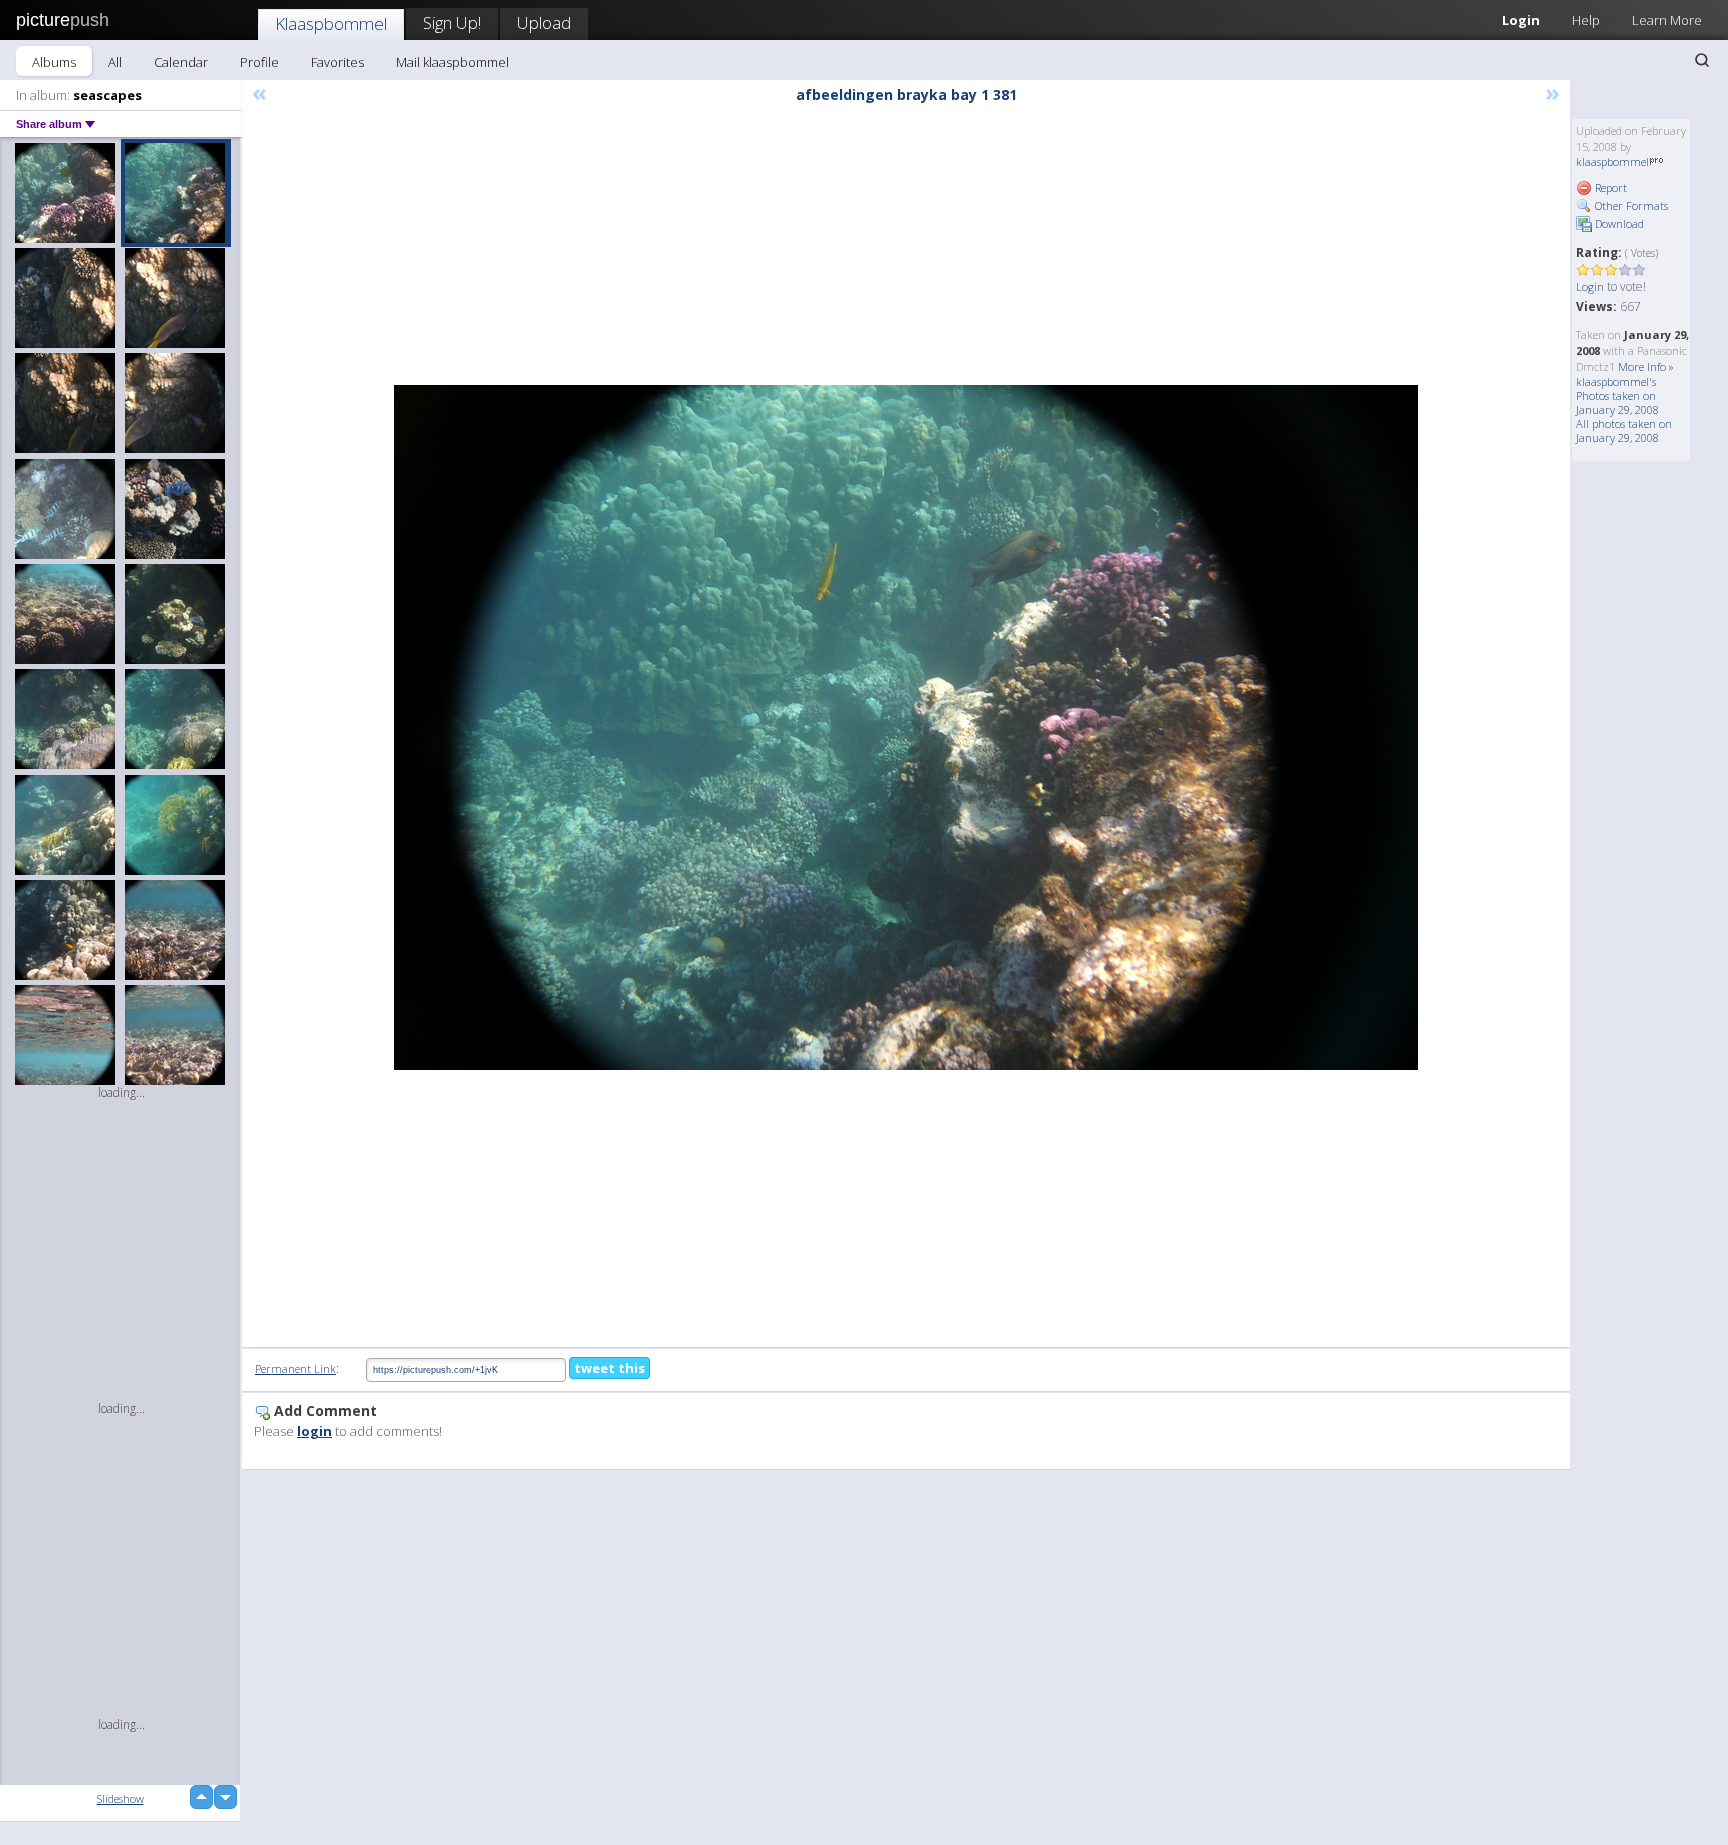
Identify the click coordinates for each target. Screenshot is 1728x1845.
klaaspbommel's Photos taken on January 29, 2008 (1617, 395)
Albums (54, 62)
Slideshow (120, 1798)
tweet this (609, 1368)
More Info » (1646, 366)
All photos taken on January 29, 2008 (1624, 430)
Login (1521, 20)
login (314, 1431)
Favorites (337, 62)
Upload (544, 22)
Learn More (1667, 20)
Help (1586, 20)
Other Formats (1630, 205)
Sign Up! (452, 22)
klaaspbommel (1612, 161)
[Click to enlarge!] (906, 727)
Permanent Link (295, 1368)
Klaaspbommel (331, 23)
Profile (259, 62)
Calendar (181, 62)
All (115, 62)
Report (1609, 187)
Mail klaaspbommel (452, 62)
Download (1618, 223)
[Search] (1702, 60)
